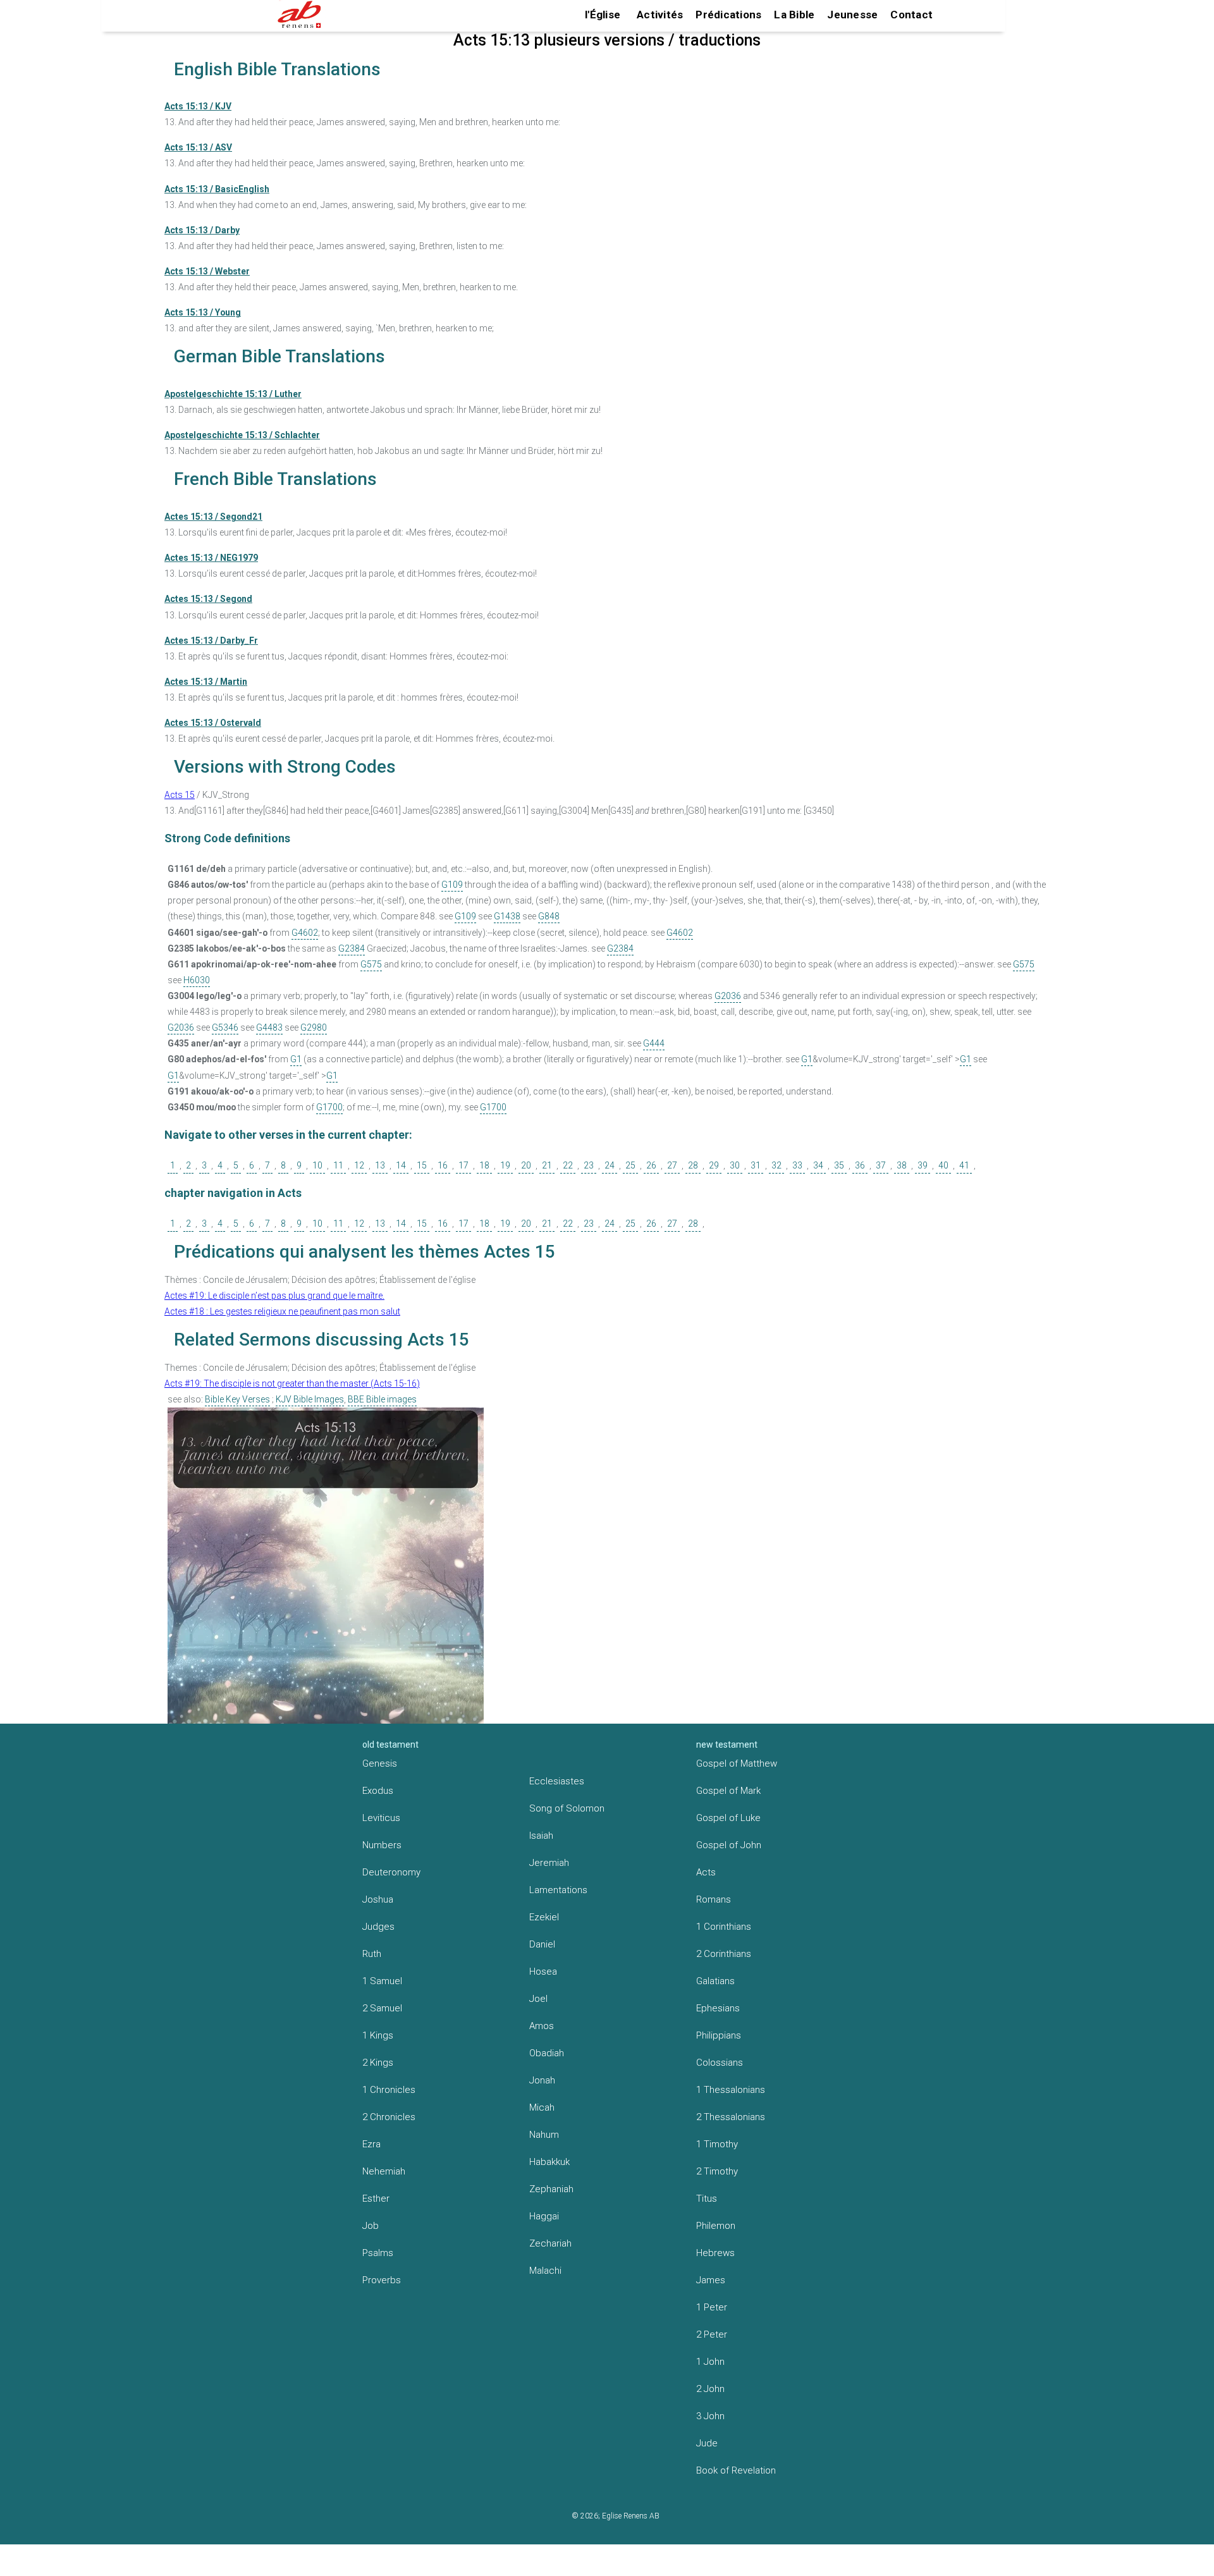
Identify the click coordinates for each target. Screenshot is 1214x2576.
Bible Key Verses (237, 1399)
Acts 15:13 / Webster (207, 271)
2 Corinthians (724, 1954)
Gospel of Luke (728, 1818)
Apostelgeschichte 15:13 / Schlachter (242, 435)
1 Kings (378, 2035)
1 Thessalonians (731, 2090)
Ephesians (718, 2008)
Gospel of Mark (728, 1791)
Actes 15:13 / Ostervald (213, 723)
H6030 (197, 980)
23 (589, 1165)
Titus (707, 2199)
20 (526, 1165)
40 (943, 1165)
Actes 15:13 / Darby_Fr (211, 641)
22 (568, 1165)
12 (359, 1165)
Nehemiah (384, 2171)
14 (401, 1165)
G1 (296, 1059)
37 (881, 1165)
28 (693, 1165)
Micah (542, 2107)
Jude (707, 2443)
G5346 (225, 1027)
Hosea (543, 1972)
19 (505, 1165)
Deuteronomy (391, 1872)
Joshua (378, 1899)
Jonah (542, 2080)
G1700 (329, 1107)
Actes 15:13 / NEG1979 (211, 558)
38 (902, 1165)
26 (651, 1165)
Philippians (719, 2035)
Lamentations (558, 1890)
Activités (660, 15)
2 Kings (378, 2063)
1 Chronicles (389, 2090)
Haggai (544, 2216)
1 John (710, 2362)
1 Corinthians (724, 1927)
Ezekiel (544, 1917)
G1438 (507, 916)
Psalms (378, 2253)
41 (964, 1165)
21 (547, 1165)
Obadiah (547, 2053)
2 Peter (712, 2334)
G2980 (314, 1027)
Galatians (715, 1981)
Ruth (372, 1954)
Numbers (382, 1845)
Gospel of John (729, 1845)
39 (923, 1165)
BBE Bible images (382, 1399)
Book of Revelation (736, 2470)
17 (463, 1165)
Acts (706, 1872)
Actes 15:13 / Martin (206, 682)
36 (860, 1165)
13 (380, 1165)
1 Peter (712, 2307)
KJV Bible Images (310, 1399)
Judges (378, 1927)
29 (714, 1165)
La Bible (794, 15)
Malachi (545, 2271)
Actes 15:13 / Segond (208, 599)
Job (371, 2226)
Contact (911, 15)
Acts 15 (180, 795)
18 (484, 1165)
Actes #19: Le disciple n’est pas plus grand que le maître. (274, 1296)
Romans (714, 1899)
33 (797, 1165)
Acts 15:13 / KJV (198, 106)
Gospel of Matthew (737, 1763)
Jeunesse (852, 15)
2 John (710, 2389)
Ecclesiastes (557, 1781)
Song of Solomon (567, 1808)
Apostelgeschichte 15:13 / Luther (233, 394)
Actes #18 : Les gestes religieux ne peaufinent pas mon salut (282, 1311)
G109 (452, 885)
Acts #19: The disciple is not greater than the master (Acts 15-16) (292, 1383)
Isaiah (541, 1836)
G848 (549, 916)
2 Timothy (717, 2171)
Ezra (371, 2144)
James (711, 2280)
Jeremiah (549, 1863)
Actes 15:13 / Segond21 (213, 517)
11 (338, 1165)
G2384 (352, 948)
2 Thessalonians (731, 2117)
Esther (376, 2199)
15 (422, 1165)
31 (756, 1165)
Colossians (720, 2063)
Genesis (380, 1763)
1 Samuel (382, 1981)
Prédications (728, 15)
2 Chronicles (389, 2117)
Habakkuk (549, 2162)
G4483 (269, 1027)
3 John (710, 2416)
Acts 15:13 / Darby (202, 230)
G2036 (728, 996)
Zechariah (550, 2243)
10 (317, 1165)
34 (818, 1165)
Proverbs (382, 2280)
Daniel (542, 1944)
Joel (538, 1999)
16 (443, 1165)
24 (610, 1165)
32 (776, 1165)
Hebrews (715, 2253)
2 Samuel (382, 2008)
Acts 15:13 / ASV (198, 147)
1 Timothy (717, 2144)
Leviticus (381, 1818)
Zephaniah (551, 2189)
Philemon (716, 2226)
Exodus (378, 1791)
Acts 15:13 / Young (203, 312)
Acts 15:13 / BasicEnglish (217, 189)
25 (630, 1165)
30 (735, 1165)
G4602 (305, 933)
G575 (371, 964)
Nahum (544, 2135)
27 (672, 1165)
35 (839, 1165)
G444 (654, 1043)
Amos (542, 2026)
